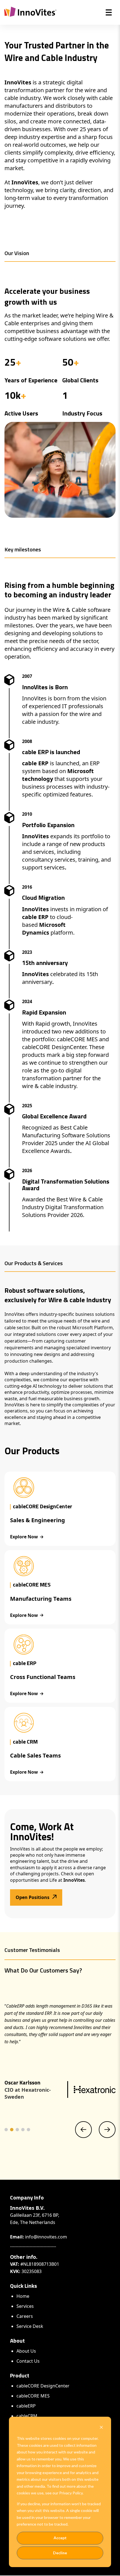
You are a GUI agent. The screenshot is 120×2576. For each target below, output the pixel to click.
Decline (60, 2553)
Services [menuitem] (25, 2306)
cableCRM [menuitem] (27, 2416)
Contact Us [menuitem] (28, 2361)
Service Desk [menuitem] (30, 2326)
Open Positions (33, 1897)
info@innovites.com (46, 2237)
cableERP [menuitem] (26, 2406)
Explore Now (24, 1537)
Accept (60, 2538)
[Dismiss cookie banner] (101, 2428)
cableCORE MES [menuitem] (33, 2396)
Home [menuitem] (23, 2296)
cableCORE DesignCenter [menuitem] (43, 2386)
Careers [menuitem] (25, 2316)
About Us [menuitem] (26, 2351)
